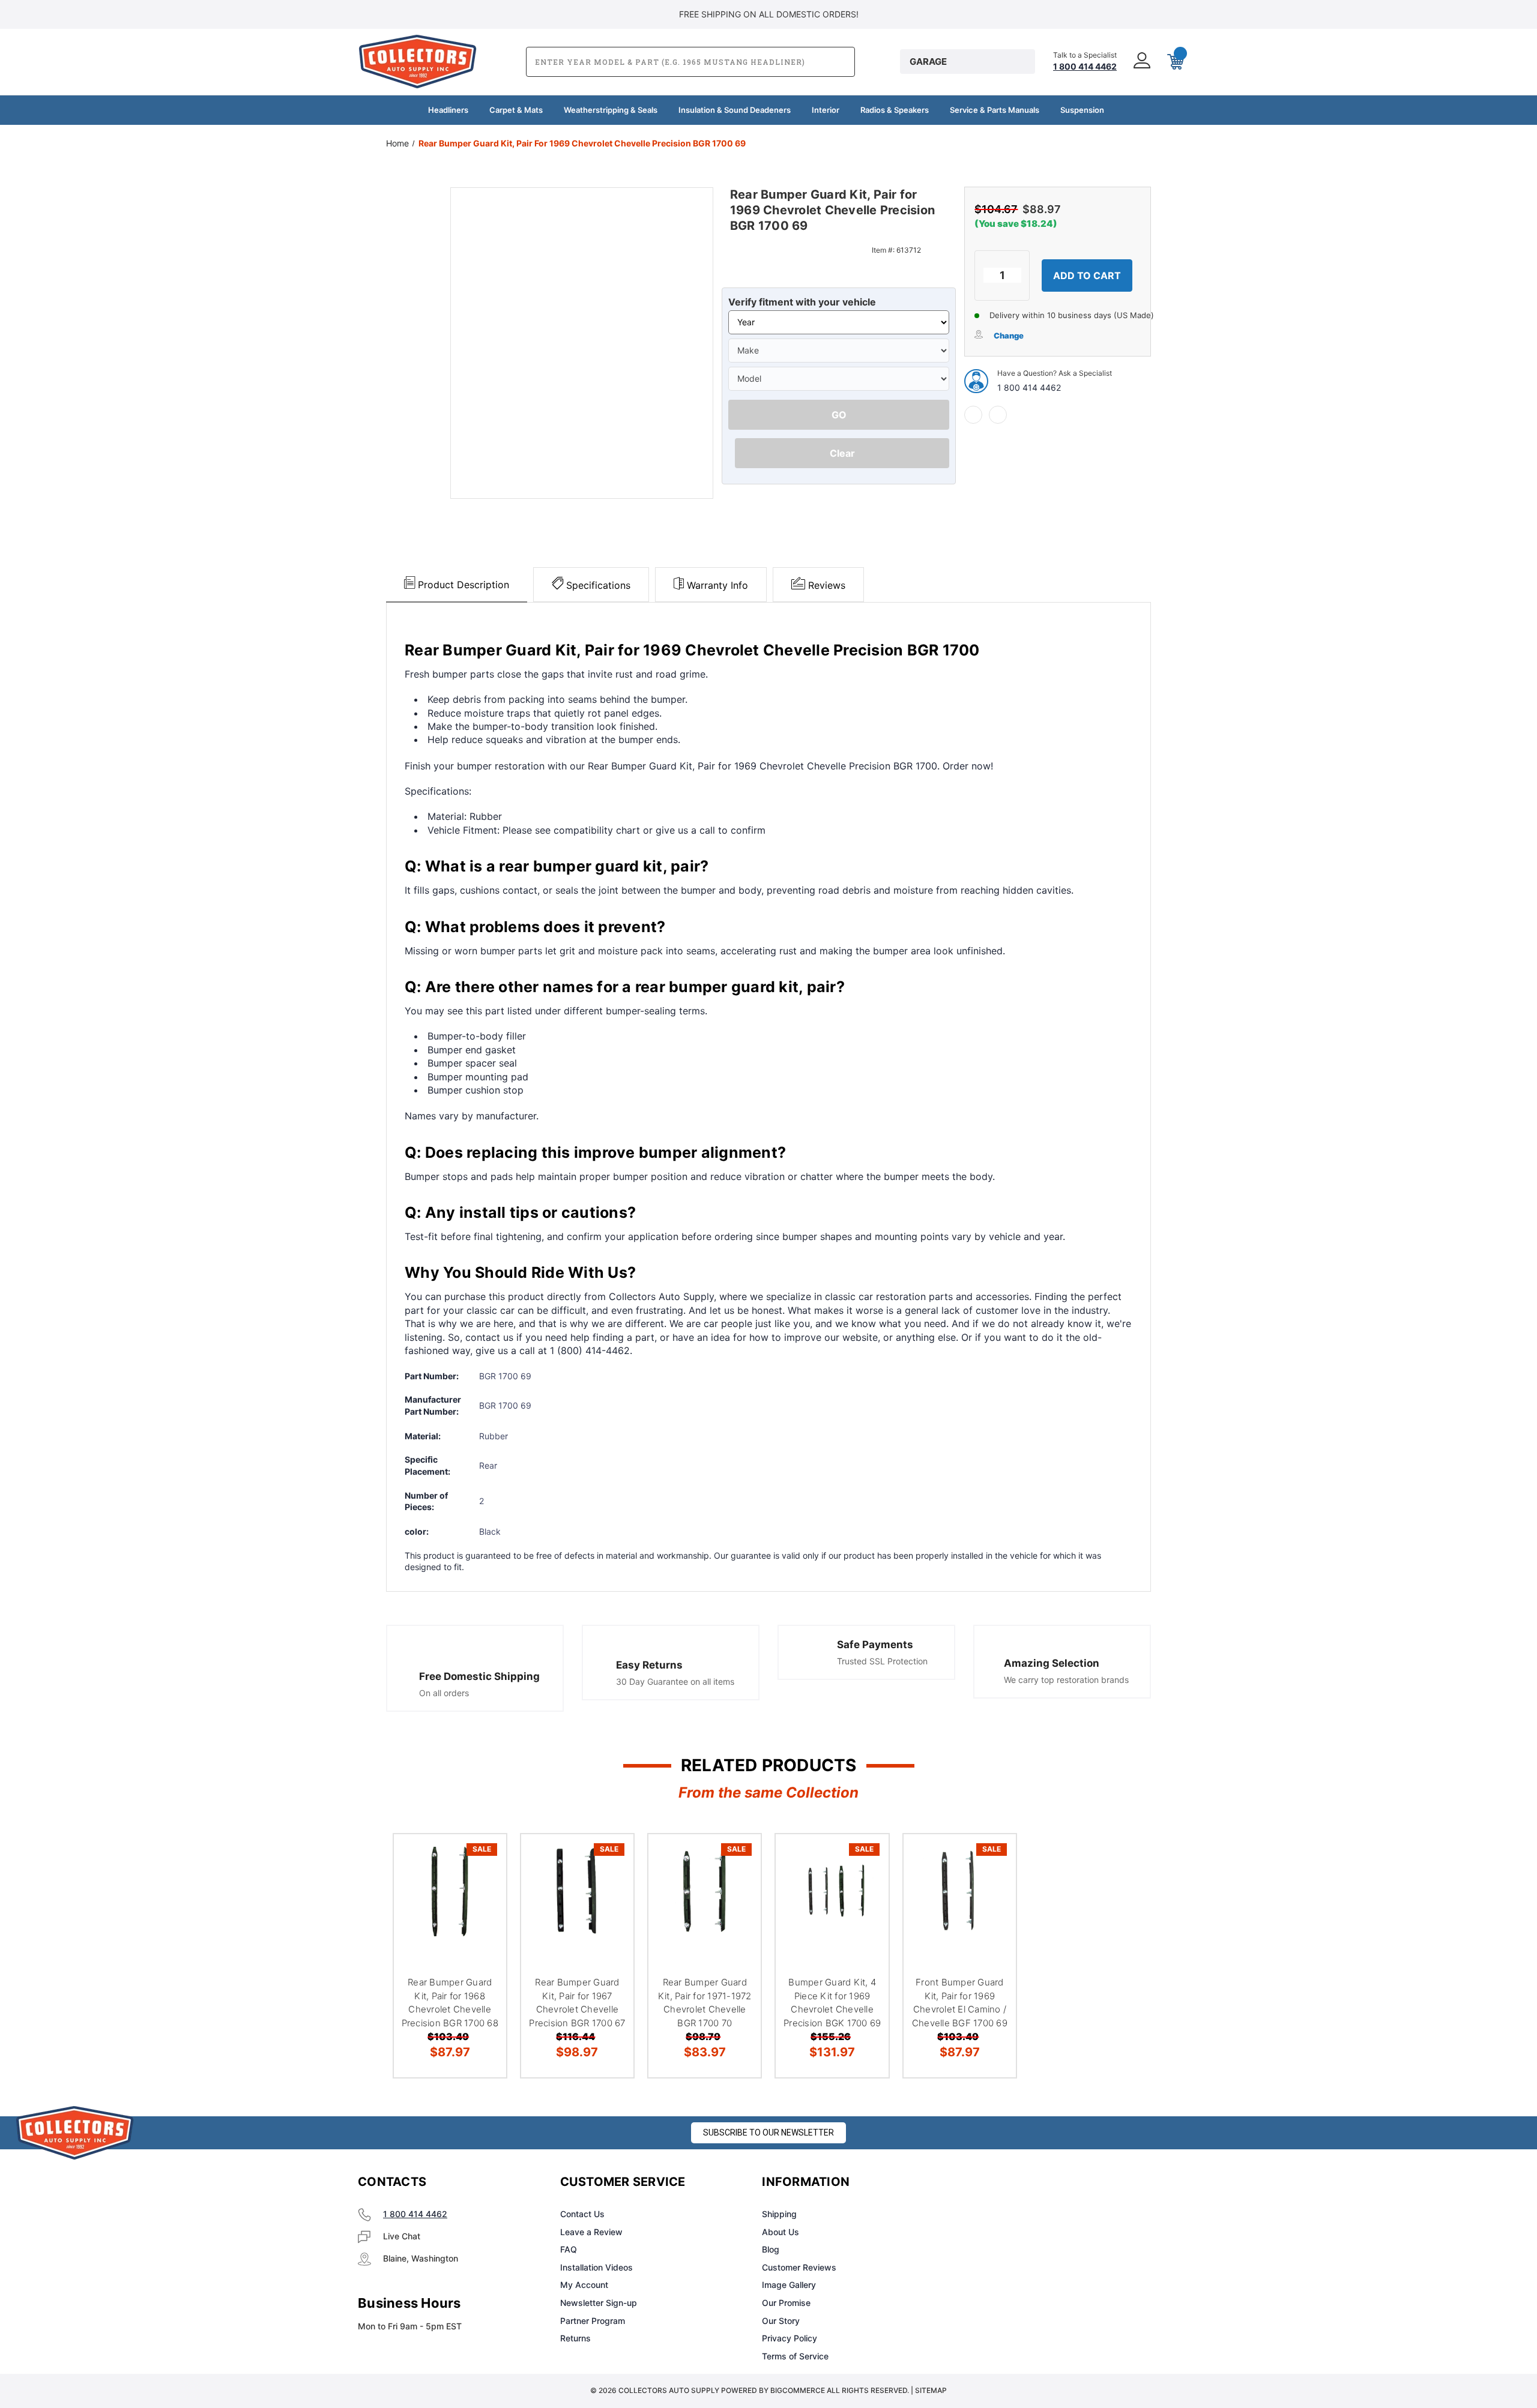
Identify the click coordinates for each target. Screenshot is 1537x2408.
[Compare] (482, 1920)
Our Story (781, 2321)
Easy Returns (649, 1665)
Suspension (1082, 110)
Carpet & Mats (516, 110)
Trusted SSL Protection (882, 1661)
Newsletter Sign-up (599, 2303)
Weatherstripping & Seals (611, 110)
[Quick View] (482, 1859)
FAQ (569, 2249)
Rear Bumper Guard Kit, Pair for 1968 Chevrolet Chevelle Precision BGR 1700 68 (450, 2003)
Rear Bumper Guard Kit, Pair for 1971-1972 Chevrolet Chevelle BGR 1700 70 (705, 2003)
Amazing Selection (1052, 1663)
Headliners (448, 110)
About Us (781, 2232)
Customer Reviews (799, 2267)
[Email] (998, 415)
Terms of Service (795, 2356)
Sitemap (931, 2390)
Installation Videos (596, 2267)
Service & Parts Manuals (995, 110)
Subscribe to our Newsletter (768, 2133)
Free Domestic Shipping (479, 1676)
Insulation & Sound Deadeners (735, 110)
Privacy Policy (790, 2338)
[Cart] (1174, 62)
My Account (584, 2285)
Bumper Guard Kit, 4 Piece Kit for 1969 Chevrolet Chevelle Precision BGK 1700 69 (832, 2003)
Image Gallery (789, 2285)
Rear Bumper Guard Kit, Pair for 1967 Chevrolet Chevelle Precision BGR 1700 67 (577, 2003)
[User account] (1141, 62)
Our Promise (786, 2303)
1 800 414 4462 (1029, 387)
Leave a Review (591, 2232)
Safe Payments (875, 1645)
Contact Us (582, 2214)
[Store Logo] (75, 2133)
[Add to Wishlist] (482, 1889)
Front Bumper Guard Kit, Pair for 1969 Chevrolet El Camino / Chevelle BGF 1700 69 (960, 2003)
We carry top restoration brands (1066, 1680)
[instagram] (1012, 2182)
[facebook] (973, 415)
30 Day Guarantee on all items (675, 1681)
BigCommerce (798, 2390)
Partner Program (593, 2321)
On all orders (444, 1693)
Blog (771, 2249)
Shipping (779, 2214)
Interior (826, 110)
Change (1009, 336)
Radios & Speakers (895, 110)
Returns (575, 2338)
